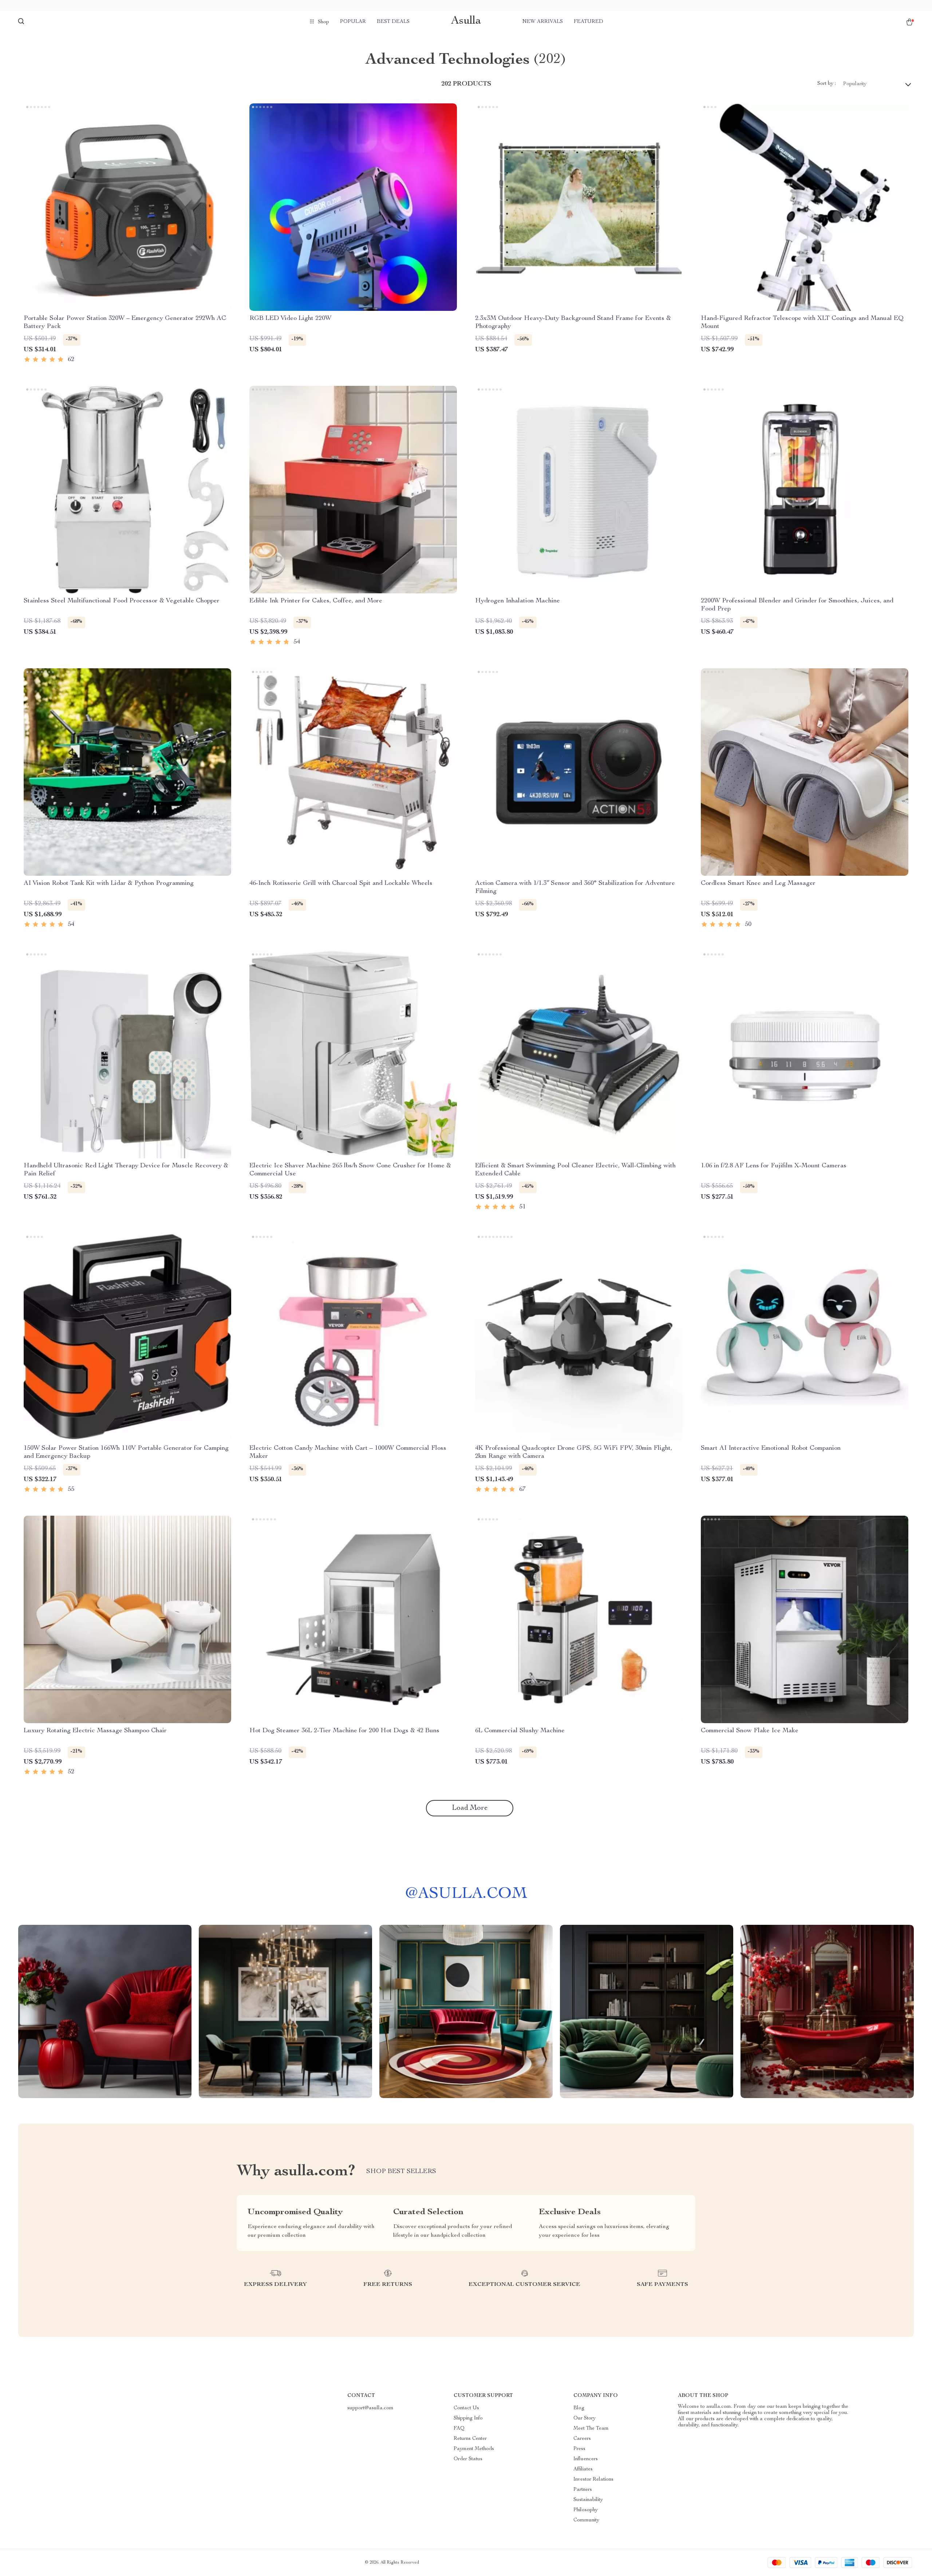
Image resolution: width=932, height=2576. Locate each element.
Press (579, 2449)
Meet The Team (591, 2429)
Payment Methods (474, 2449)
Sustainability (588, 2500)
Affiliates (583, 2469)
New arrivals (543, 22)
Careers (582, 2439)
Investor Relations (593, 2480)
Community (586, 2520)
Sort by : (827, 84)
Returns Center (470, 2439)
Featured (589, 22)
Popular (353, 22)
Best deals (393, 22)
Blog (579, 2408)
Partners (583, 2490)
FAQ (459, 2429)
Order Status (468, 2459)
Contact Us (466, 2408)
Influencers (586, 2459)
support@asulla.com (370, 2408)
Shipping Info (468, 2418)
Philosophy (586, 2510)
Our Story (585, 2418)
